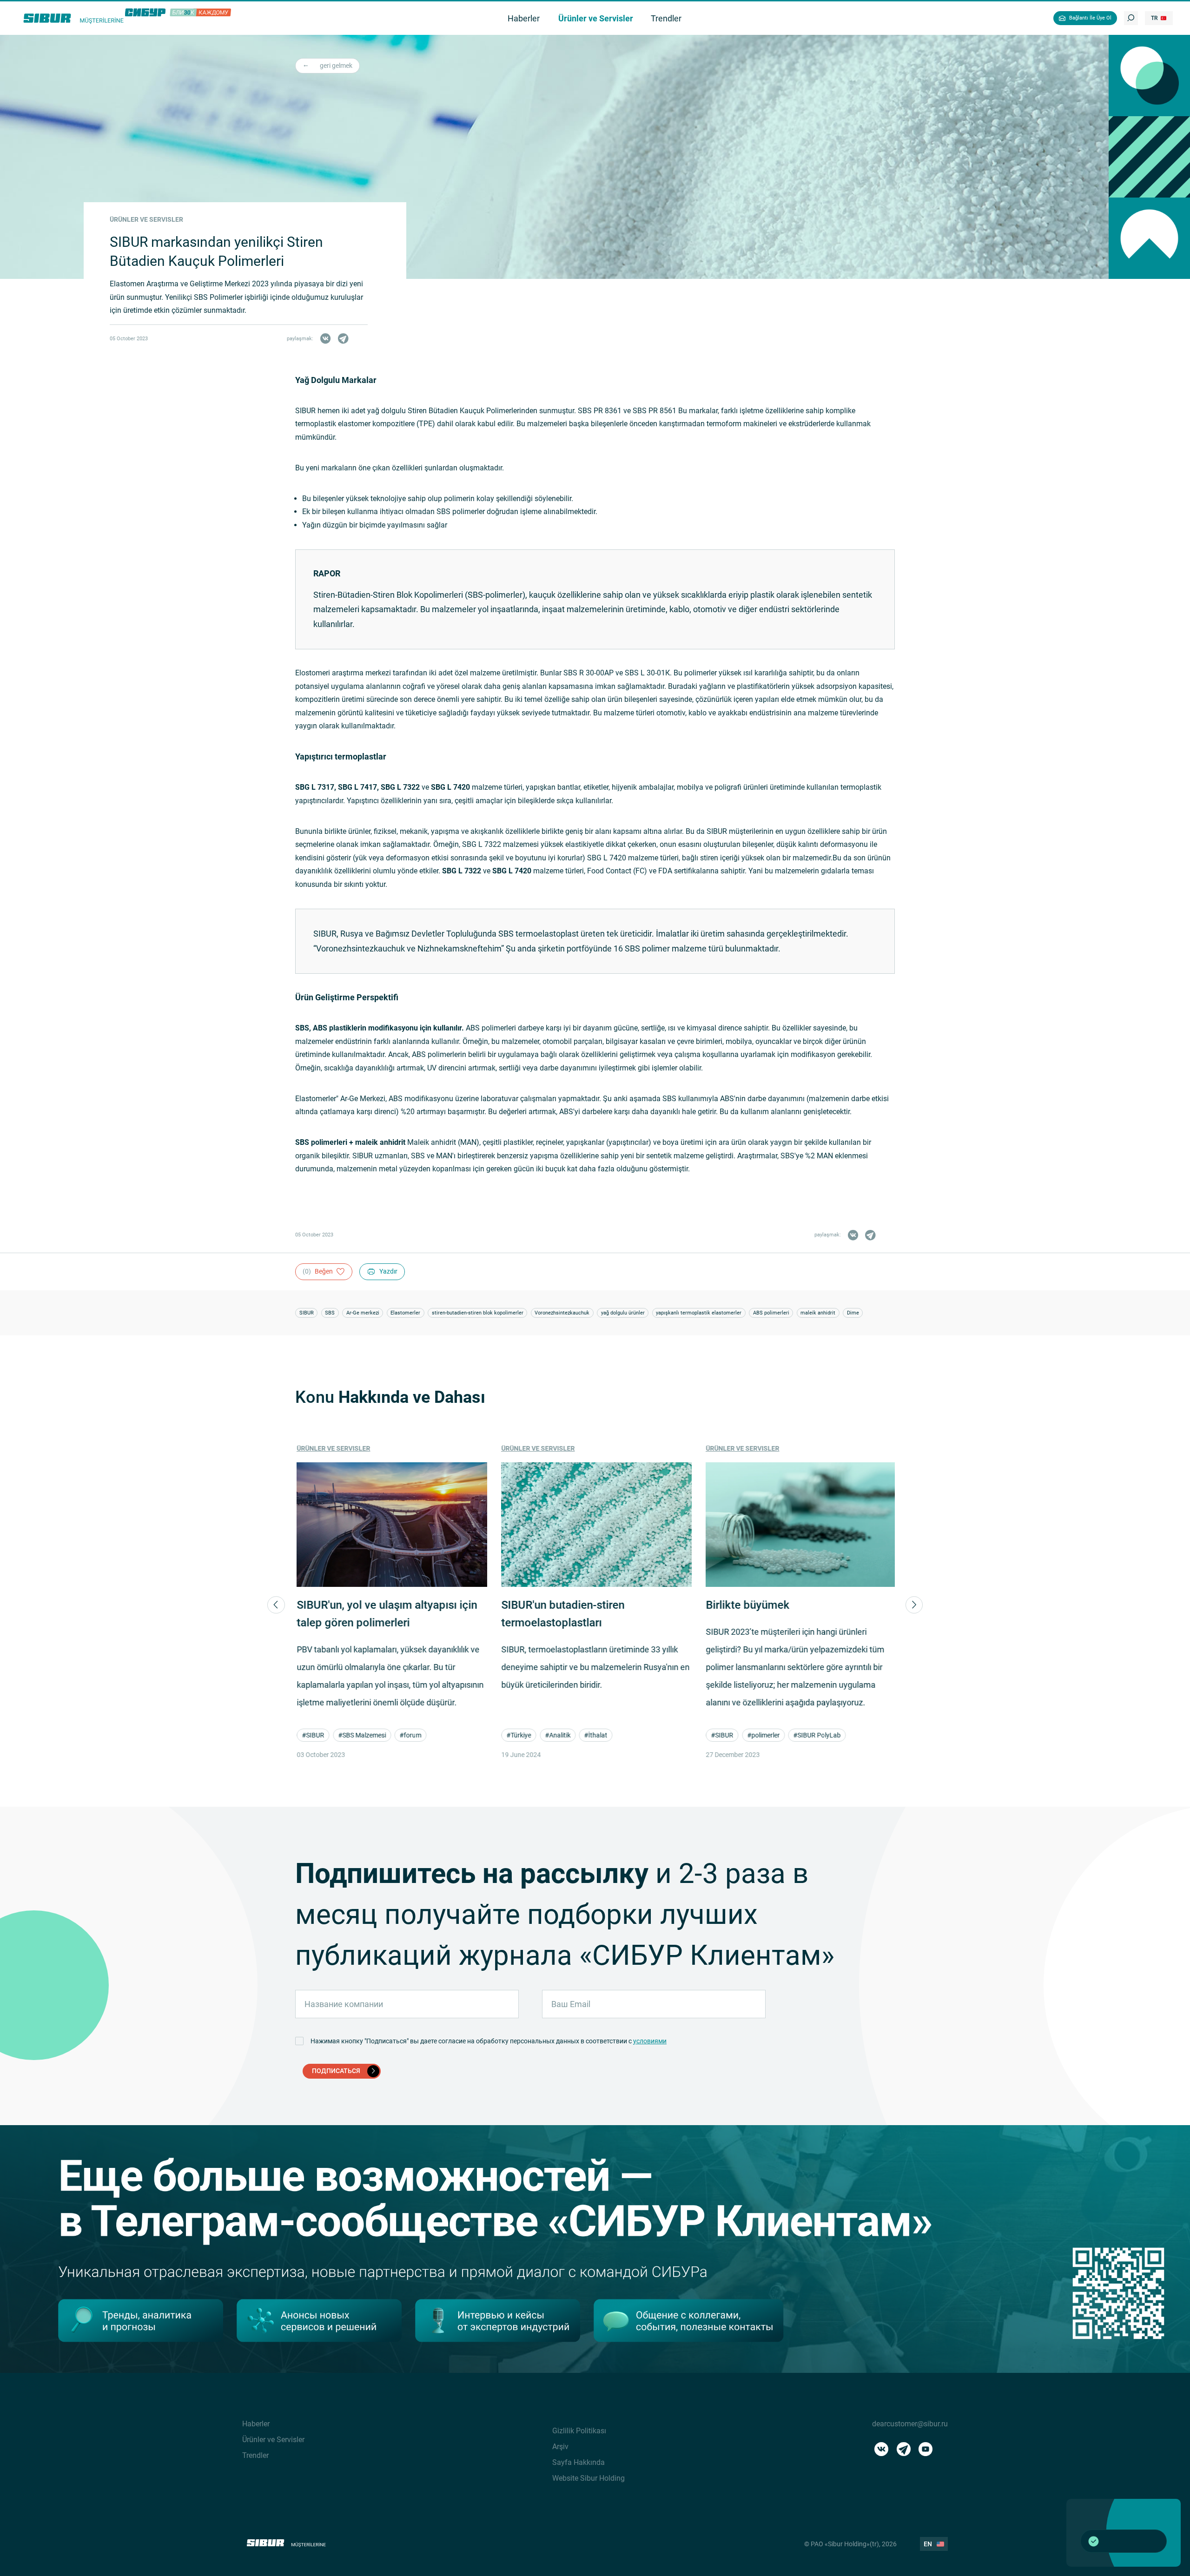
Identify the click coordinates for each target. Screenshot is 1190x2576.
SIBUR (307, 1313)
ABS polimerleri (771, 1313)
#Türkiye (517, 1735)
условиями (650, 2041)
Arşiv (560, 2447)
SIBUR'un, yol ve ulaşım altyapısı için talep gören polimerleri (385, 1614)
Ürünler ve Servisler (332, 1448)
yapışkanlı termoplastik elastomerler (699, 1313)
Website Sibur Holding (588, 2478)
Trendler (255, 2455)
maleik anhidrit (818, 1313)
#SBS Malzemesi (360, 1735)
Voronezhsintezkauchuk (562, 1313)
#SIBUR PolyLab (815, 1735)
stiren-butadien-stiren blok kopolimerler (478, 1313)
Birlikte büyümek (746, 1605)
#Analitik (556, 1735)
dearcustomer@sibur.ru (910, 2424)
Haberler (256, 2424)
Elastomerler (405, 1313)
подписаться (336, 2071)
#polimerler (762, 1735)
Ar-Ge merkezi (363, 1313)
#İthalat (594, 1735)
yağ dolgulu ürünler (623, 1313)
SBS (330, 1313)
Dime (853, 1313)
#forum (409, 1735)
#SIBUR (311, 1735)
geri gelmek (336, 66)
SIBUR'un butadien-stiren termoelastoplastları (561, 1614)
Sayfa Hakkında (578, 2462)
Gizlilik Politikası (579, 2431)
